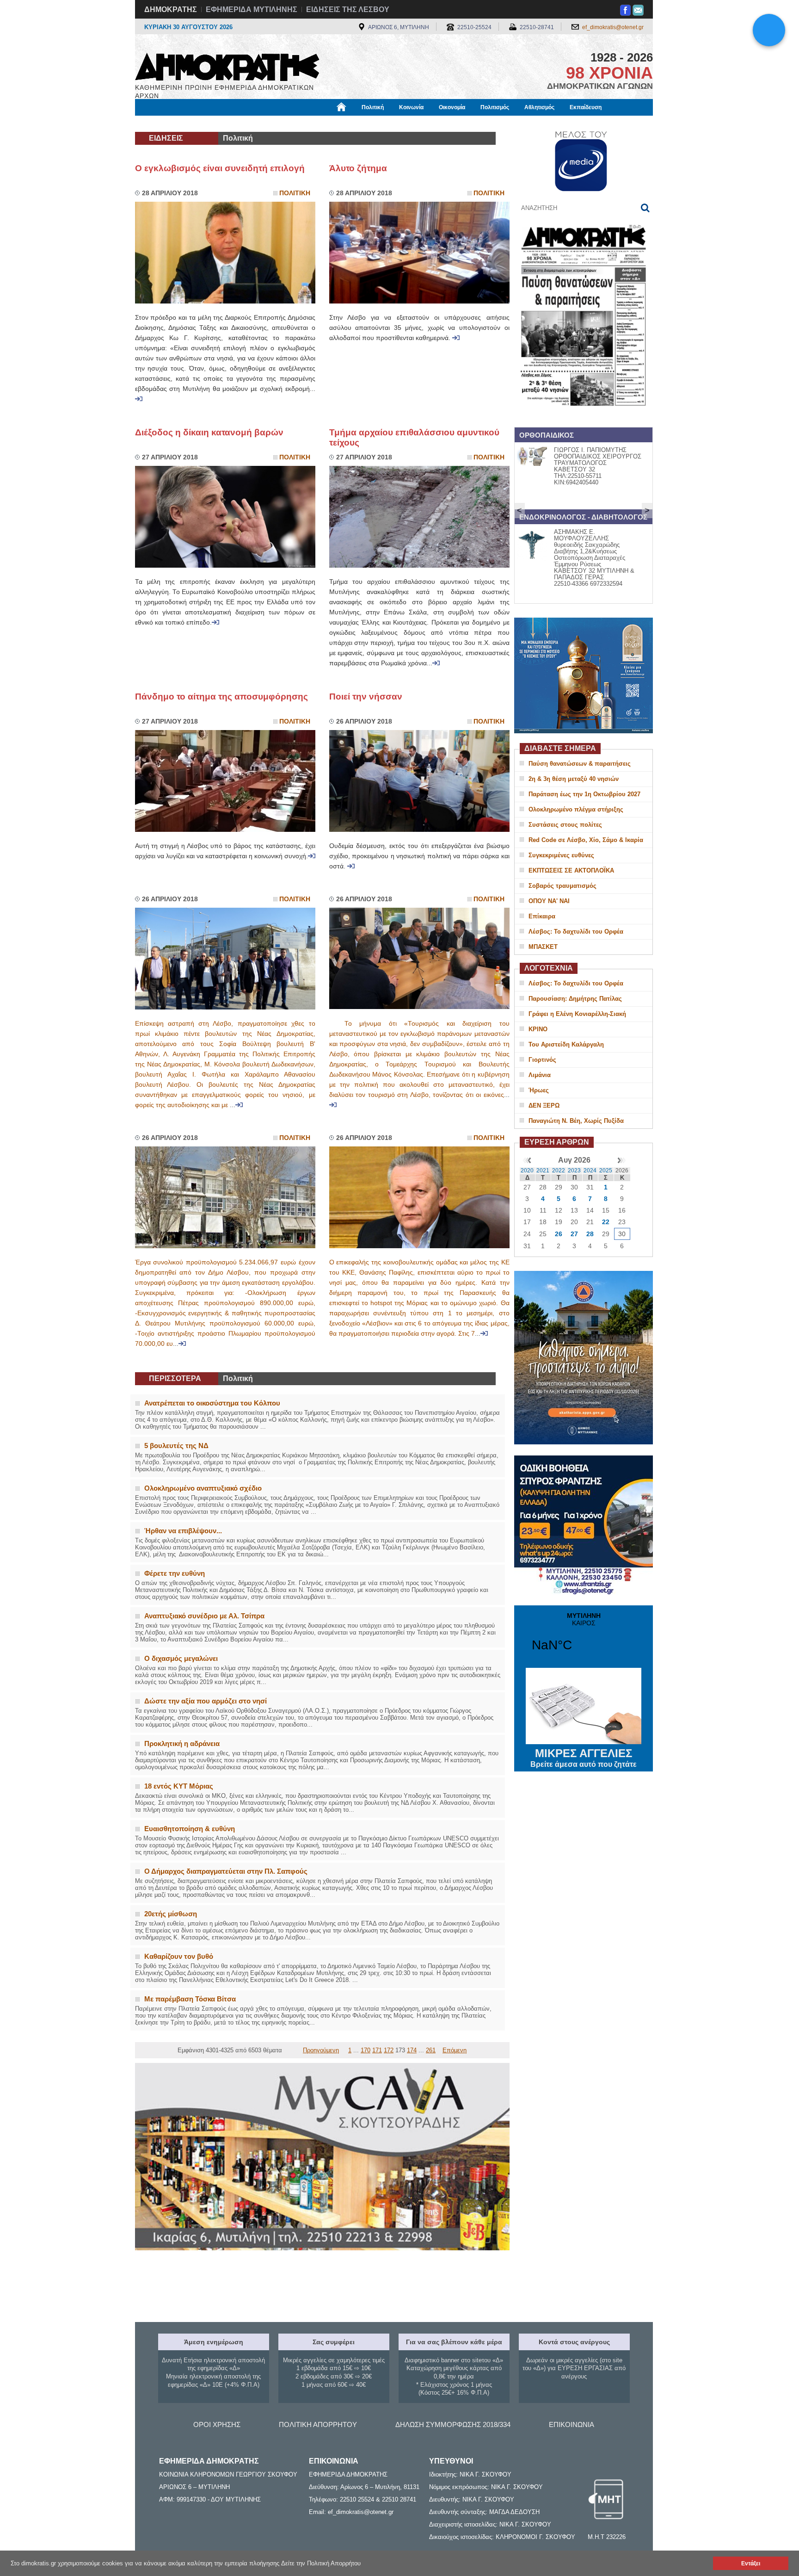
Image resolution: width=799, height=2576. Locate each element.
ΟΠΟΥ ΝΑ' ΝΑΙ (549, 901)
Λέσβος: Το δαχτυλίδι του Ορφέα (576, 932)
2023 (574, 1170)
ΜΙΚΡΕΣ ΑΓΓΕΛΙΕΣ (584, 1758)
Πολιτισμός (495, 107)
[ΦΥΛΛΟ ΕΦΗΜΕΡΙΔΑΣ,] (584, 418)
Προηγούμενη (321, 2050)
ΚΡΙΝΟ (538, 1029)
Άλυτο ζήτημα (358, 168)
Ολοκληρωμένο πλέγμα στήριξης (576, 809)
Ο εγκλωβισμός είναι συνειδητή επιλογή (220, 168)
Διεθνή (358, 124)
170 (366, 2050)
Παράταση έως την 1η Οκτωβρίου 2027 (584, 794)
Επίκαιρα (542, 916)
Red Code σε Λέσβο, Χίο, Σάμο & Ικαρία (586, 840)
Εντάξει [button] (751, 2563)
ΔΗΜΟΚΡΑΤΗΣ (171, 9)
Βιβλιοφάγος (251, 124)
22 (606, 1222)
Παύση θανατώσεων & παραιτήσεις (580, 764)
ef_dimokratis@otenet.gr (613, 27)
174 (412, 2050)
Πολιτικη (295, 193)
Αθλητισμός (539, 107)
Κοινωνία (411, 107)
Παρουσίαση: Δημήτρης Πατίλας (575, 999)
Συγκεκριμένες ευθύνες (561, 855)
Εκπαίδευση (586, 107)
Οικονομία (452, 107)
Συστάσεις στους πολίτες (565, 825)
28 (590, 1234)
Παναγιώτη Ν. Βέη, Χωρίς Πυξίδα (576, 1121)
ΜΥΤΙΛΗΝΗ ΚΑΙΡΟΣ (584, 1638)
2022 (559, 1170)
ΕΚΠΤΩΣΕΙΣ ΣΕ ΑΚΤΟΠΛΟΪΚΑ (571, 870)
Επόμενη (455, 2050)
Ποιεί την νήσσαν (366, 697)
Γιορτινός (542, 1060)
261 (431, 2050)
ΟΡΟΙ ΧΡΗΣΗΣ (217, 2424)
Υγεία (290, 124)
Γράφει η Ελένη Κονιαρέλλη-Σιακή (577, 1014)
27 (574, 1234)
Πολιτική (373, 107)
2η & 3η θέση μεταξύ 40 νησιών (574, 779)
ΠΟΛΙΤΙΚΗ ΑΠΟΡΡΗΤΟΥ (318, 2424)
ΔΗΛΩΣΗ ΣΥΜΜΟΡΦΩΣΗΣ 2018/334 (453, 2424)
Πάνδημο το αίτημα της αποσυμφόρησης (221, 697)
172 (389, 2050)
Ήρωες (539, 1090)
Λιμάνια (540, 1075)
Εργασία (208, 124)
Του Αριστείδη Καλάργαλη (566, 1044)
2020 (527, 1170)
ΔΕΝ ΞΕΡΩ (544, 1105)
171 (377, 2050)
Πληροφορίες (400, 124)
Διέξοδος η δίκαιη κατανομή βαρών (209, 432)
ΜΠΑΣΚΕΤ (543, 947)
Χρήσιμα (323, 124)
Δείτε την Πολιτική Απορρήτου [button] (321, 2563)
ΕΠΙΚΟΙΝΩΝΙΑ (572, 2424)
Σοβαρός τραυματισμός (562, 886)
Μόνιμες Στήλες (162, 124)
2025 (606, 1170)
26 (559, 1234)
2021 (543, 1170)
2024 (590, 1170)
